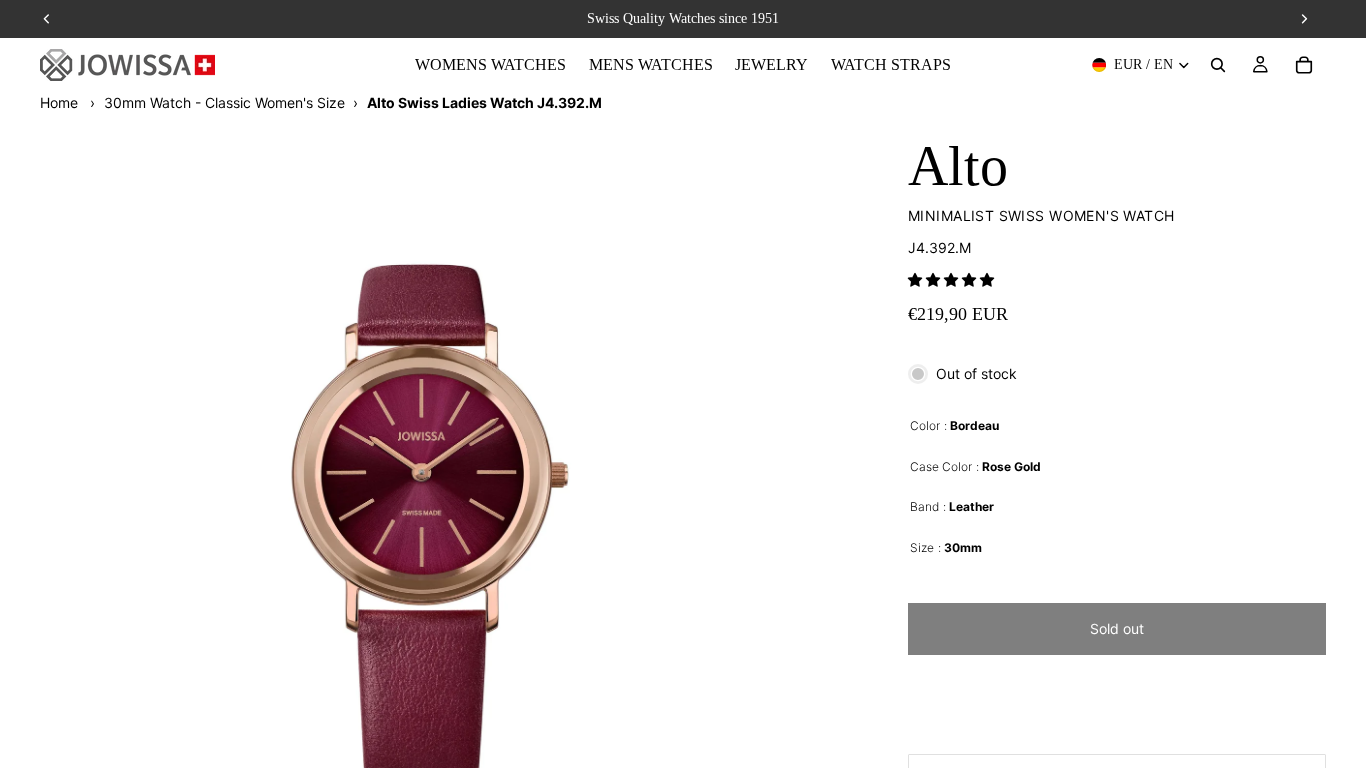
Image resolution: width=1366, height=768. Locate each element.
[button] (951, 279)
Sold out (1117, 628)
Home (59, 102)
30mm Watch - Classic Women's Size (224, 102)
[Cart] (1304, 65)
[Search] (1218, 65)
